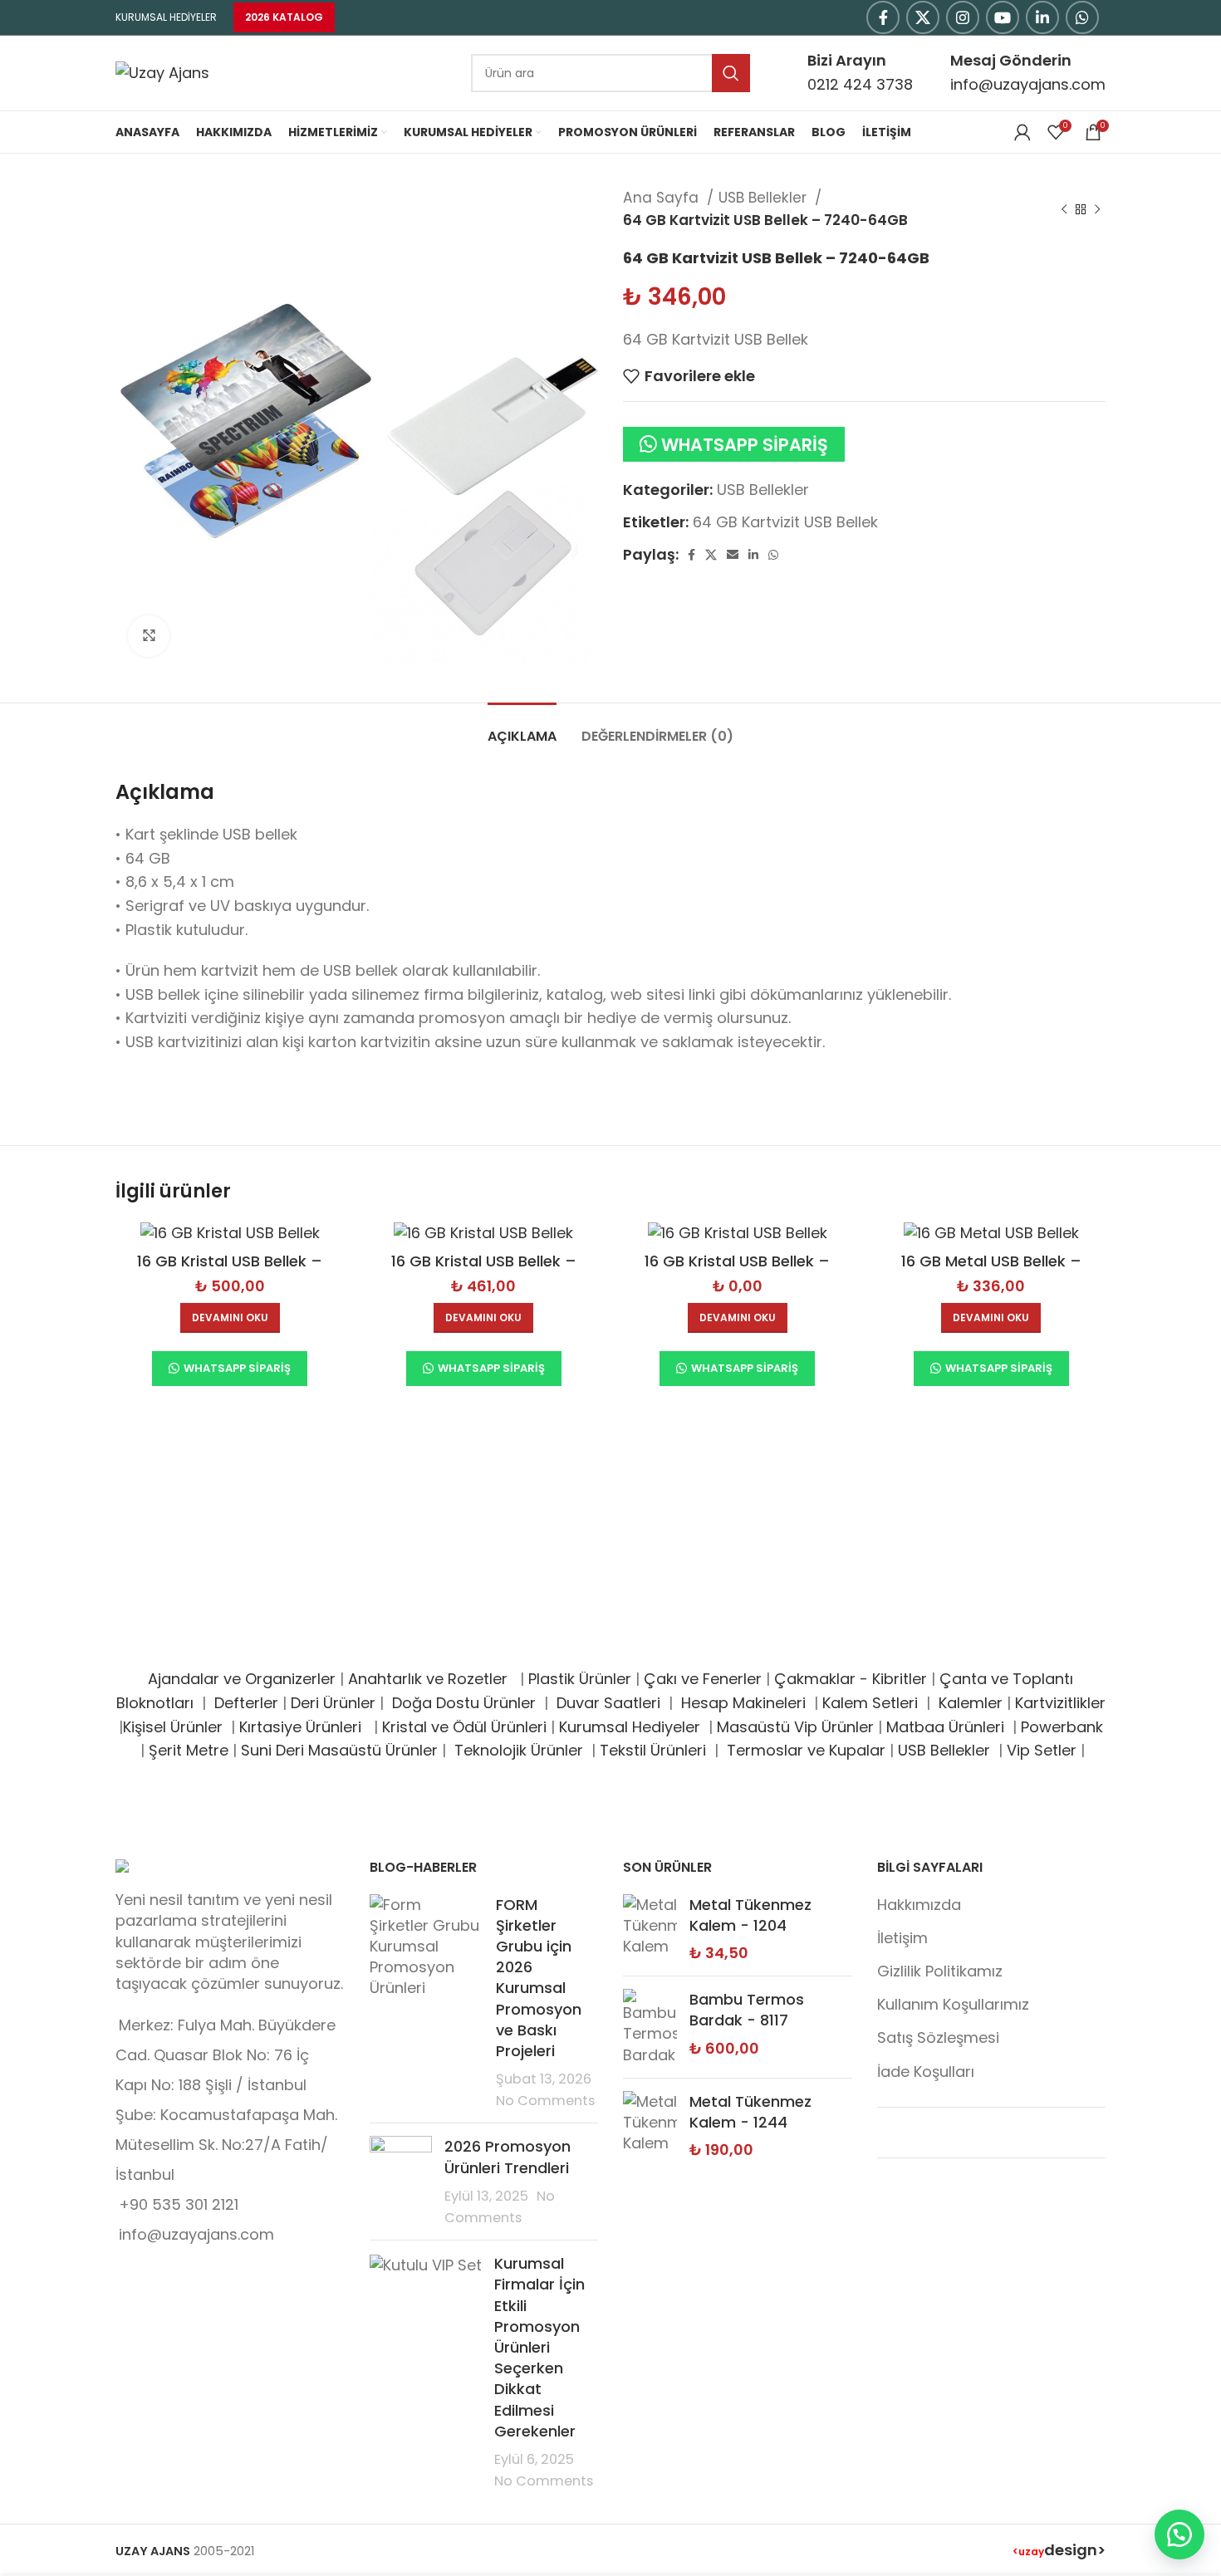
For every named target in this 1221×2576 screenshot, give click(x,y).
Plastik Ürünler (580, 1679)
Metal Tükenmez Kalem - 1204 (750, 1915)
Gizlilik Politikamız (940, 1971)
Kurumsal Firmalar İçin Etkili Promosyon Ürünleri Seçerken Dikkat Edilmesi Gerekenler (539, 2347)
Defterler (246, 1703)
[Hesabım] (1022, 132)
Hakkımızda (919, 1905)
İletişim (902, 1938)
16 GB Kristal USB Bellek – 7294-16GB (737, 1271)
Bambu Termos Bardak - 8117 (747, 2010)
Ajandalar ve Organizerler (242, 1679)
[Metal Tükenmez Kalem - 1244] (650, 2126)
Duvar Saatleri (613, 1703)
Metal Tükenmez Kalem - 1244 (750, 2112)
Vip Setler (1042, 1750)
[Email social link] (733, 555)
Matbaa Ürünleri (945, 1727)
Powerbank (1062, 1727)
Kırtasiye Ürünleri (304, 1727)
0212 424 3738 (860, 84)
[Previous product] (1064, 209)
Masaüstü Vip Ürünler (795, 1727)
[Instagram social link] (963, 17)
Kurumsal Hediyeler (630, 1727)
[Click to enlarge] (149, 636)
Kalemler (971, 1703)
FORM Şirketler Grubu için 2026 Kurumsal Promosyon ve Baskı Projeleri (539, 1978)
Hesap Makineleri (743, 1703)
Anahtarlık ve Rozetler (432, 1679)
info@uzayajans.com (1028, 84)
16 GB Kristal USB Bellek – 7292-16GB (484, 1271)
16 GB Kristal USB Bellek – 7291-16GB (230, 1271)
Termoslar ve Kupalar (806, 1750)
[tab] (522, 728)
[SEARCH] (731, 73)
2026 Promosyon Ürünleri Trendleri (508, 2157)
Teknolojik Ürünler (521, 1750)
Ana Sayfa (663, 198)
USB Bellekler (765, 198)
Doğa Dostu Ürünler (466, 1703)
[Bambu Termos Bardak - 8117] (650, 2027)
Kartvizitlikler (1060, 1703)
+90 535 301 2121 (179, 2204)
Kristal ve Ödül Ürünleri (464, 1727)
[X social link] (923, 17)
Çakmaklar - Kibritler (851, 1679)
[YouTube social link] (1003, 17)
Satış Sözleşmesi (938, 2037)
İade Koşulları (926, 2072)
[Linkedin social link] (1042, 17)
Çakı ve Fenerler (703, 1679)
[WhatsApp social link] (1082, 17)
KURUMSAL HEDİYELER (166, 17)
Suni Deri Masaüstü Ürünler (339, 1750)
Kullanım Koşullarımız (953, 2004)
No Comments (545, 2101)
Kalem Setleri (870, 1703)
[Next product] (1097, 209)
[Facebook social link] (883, 17)
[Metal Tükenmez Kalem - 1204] (650, 1929)
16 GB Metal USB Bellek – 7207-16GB (991, 1271)
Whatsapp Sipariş (745, 445)
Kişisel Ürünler (175, 1727)
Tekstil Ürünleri (655, 1750)
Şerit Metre (189, 1750)
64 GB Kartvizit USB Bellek (785, 522)
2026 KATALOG (284, 17)
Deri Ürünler (333, 1703)
